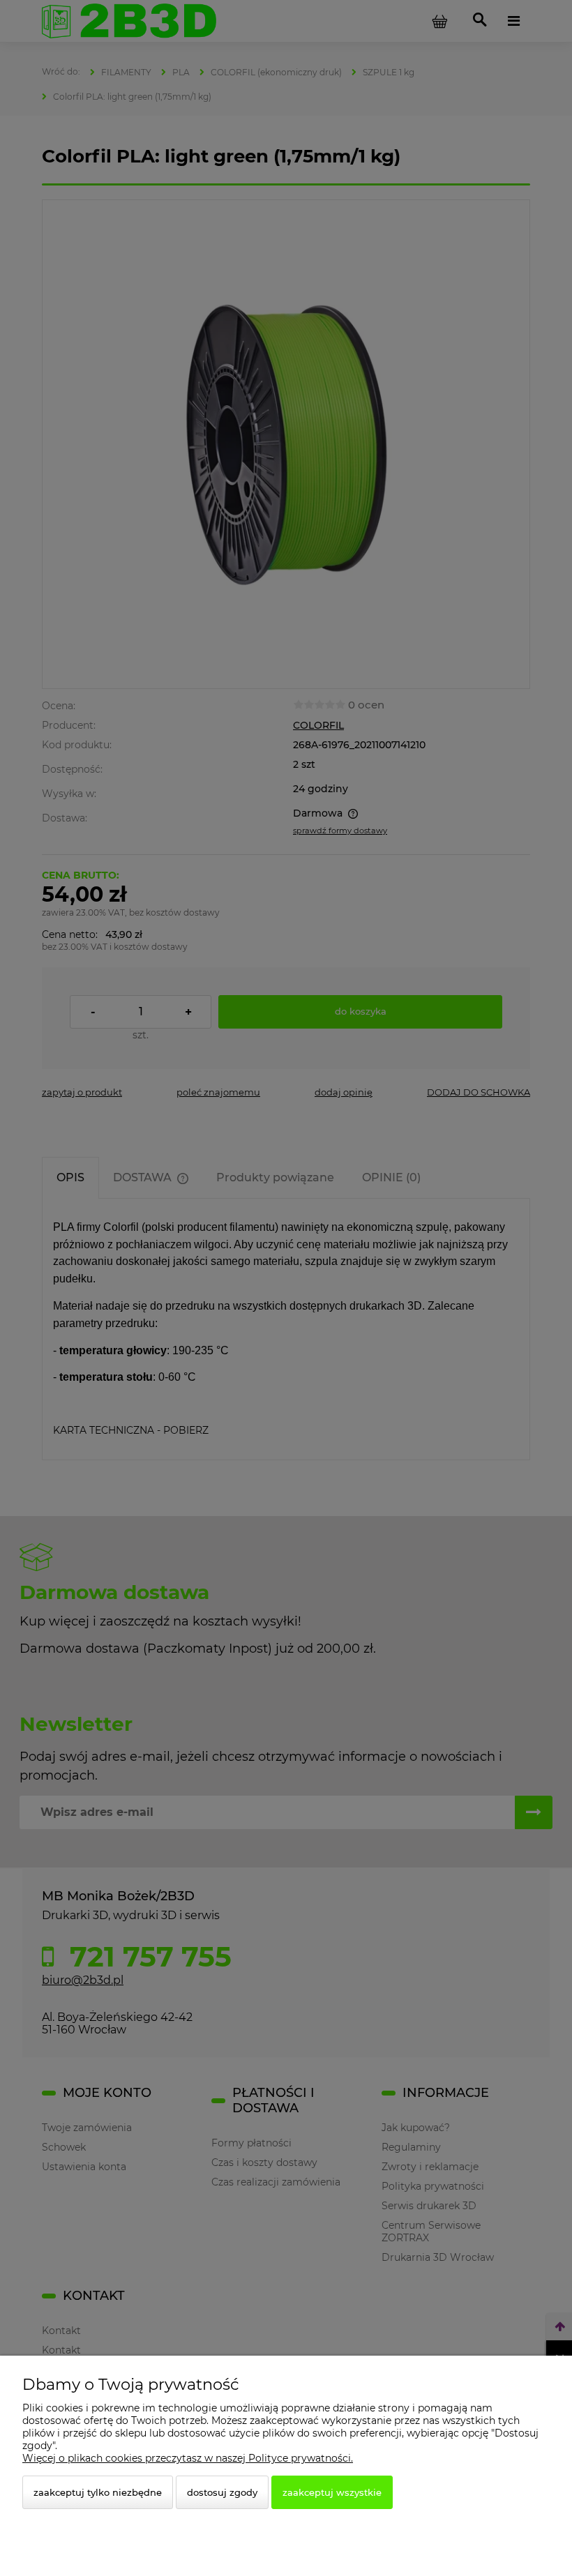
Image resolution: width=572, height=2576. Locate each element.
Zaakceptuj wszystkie (332, 2492)
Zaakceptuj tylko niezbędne (98, 2492)
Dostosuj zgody (222, 2492)
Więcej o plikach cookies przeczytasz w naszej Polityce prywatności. (188, 2458)
